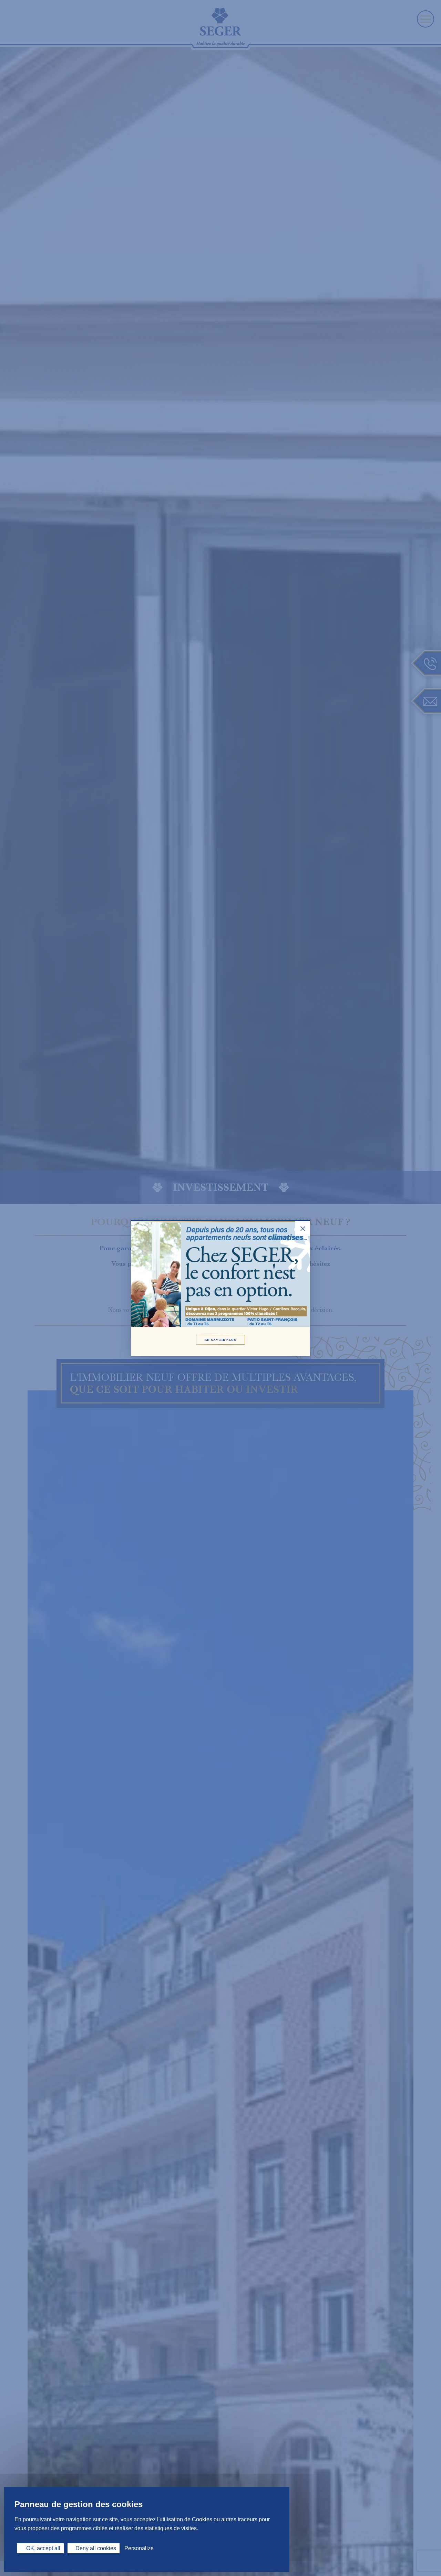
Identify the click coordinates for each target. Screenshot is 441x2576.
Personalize (139, 2548)
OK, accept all (43, 2548)
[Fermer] (302, 1229)
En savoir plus (221, 1340)
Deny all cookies (96, 2548)
